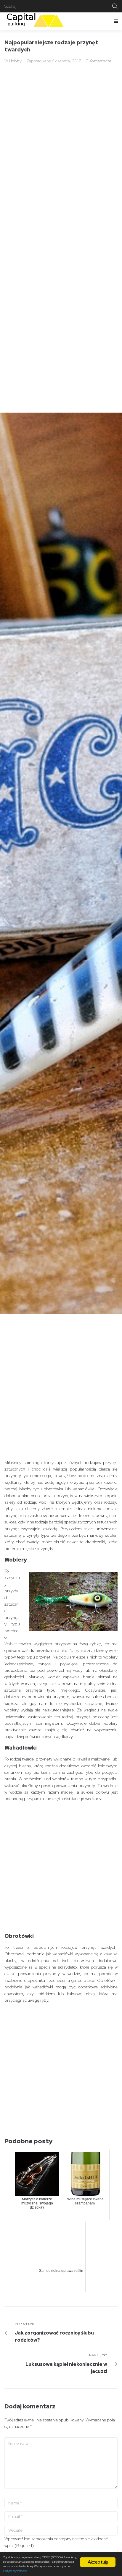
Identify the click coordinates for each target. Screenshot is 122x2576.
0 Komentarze (98, 61)
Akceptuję (98, 2562)
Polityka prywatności (15, 2571)
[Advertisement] (61, 1395)
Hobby (15, 61)
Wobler (12, 1644)
